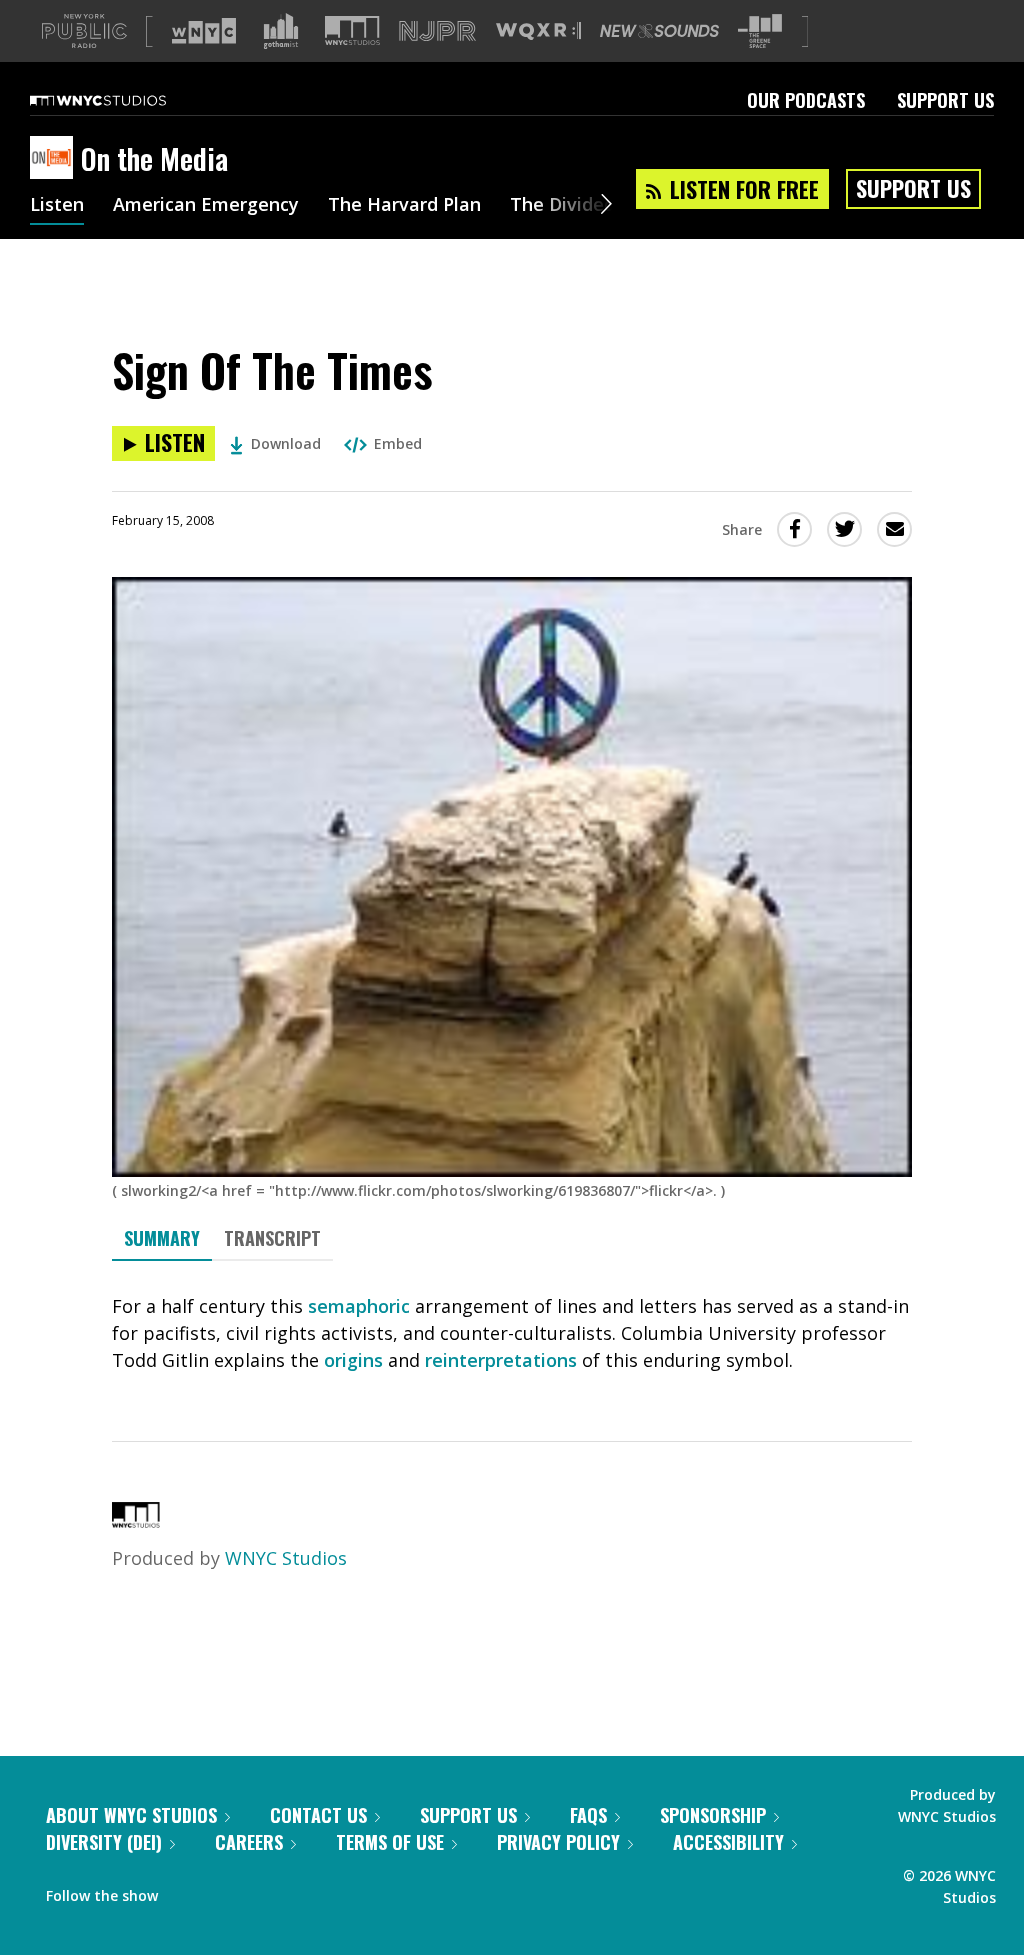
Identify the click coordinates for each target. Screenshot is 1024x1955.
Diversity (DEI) (104, 1842)
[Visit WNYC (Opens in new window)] (204, 31)
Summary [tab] (162, 1238)
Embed (398, 443)
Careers (249, 1842)
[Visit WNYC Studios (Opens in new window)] (352, 30)
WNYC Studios (286, 1558)
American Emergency (206, 206)
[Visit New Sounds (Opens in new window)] (659, 31)
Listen (57, 206)
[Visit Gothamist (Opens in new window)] (281, 31)
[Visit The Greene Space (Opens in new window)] (760, 31)
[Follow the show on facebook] (187, 1891)
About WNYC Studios (131, 1815)
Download (286, 443)
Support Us (945, 100)
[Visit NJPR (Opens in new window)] (437, 31)
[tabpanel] (512, 1333)
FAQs (588, 1815)
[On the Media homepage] (55, 159)
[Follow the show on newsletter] (264, 1891)
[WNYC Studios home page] (123, 100)
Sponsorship (713, 1815)
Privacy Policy (558, 1842)
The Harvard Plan (404, 206)
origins (353, 1360)
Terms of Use (390, 1842)
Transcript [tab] (272, 1238)
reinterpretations (501, 1360)
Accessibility (728, 1842)
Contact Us (318, 1815)
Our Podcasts (806, 100)
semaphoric (359, 1306)
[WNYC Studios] (136, 1521)
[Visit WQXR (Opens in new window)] (538, 31)
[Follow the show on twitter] (226, 1891)
